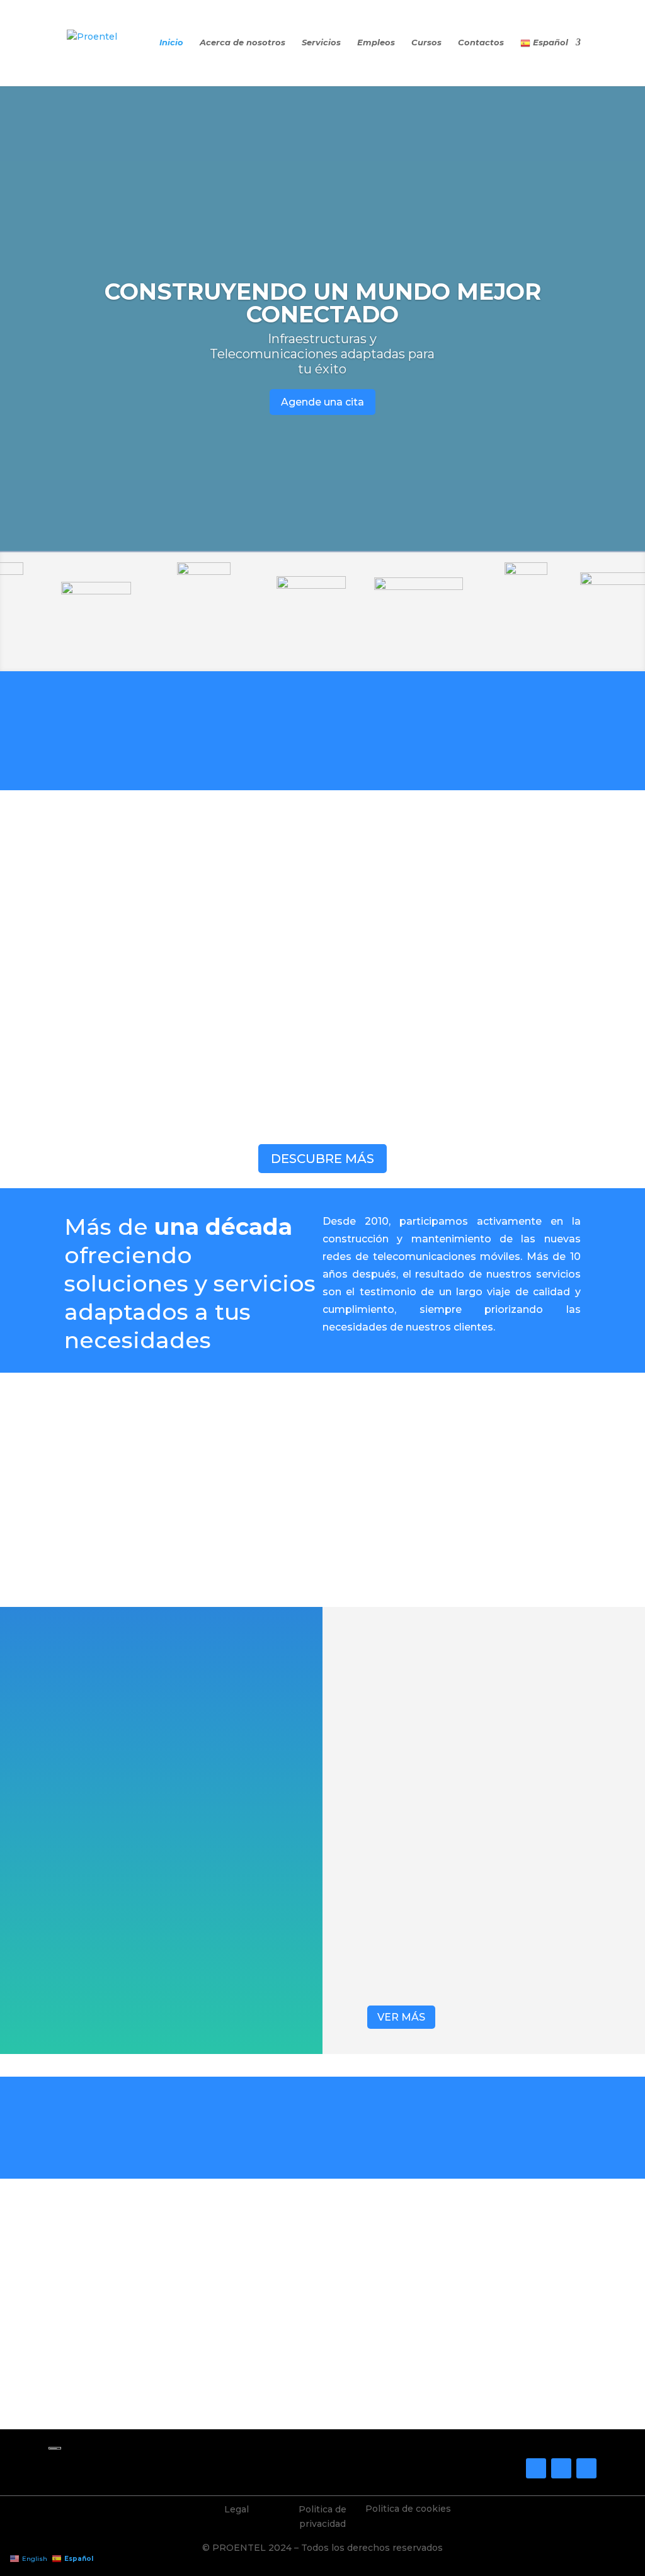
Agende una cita (322, 402)
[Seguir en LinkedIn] (586, 2468)
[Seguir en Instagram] (561, 2468)
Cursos (426, 43)
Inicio (171, 43)
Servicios (321, 43)
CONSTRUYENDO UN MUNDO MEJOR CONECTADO (323, 303)
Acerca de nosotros (243, 43)
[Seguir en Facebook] (536, 2468)
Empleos (376, 43)
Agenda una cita (322, 2395)
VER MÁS (401, 2017)
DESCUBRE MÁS (322, 1159)
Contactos (481, 43)
